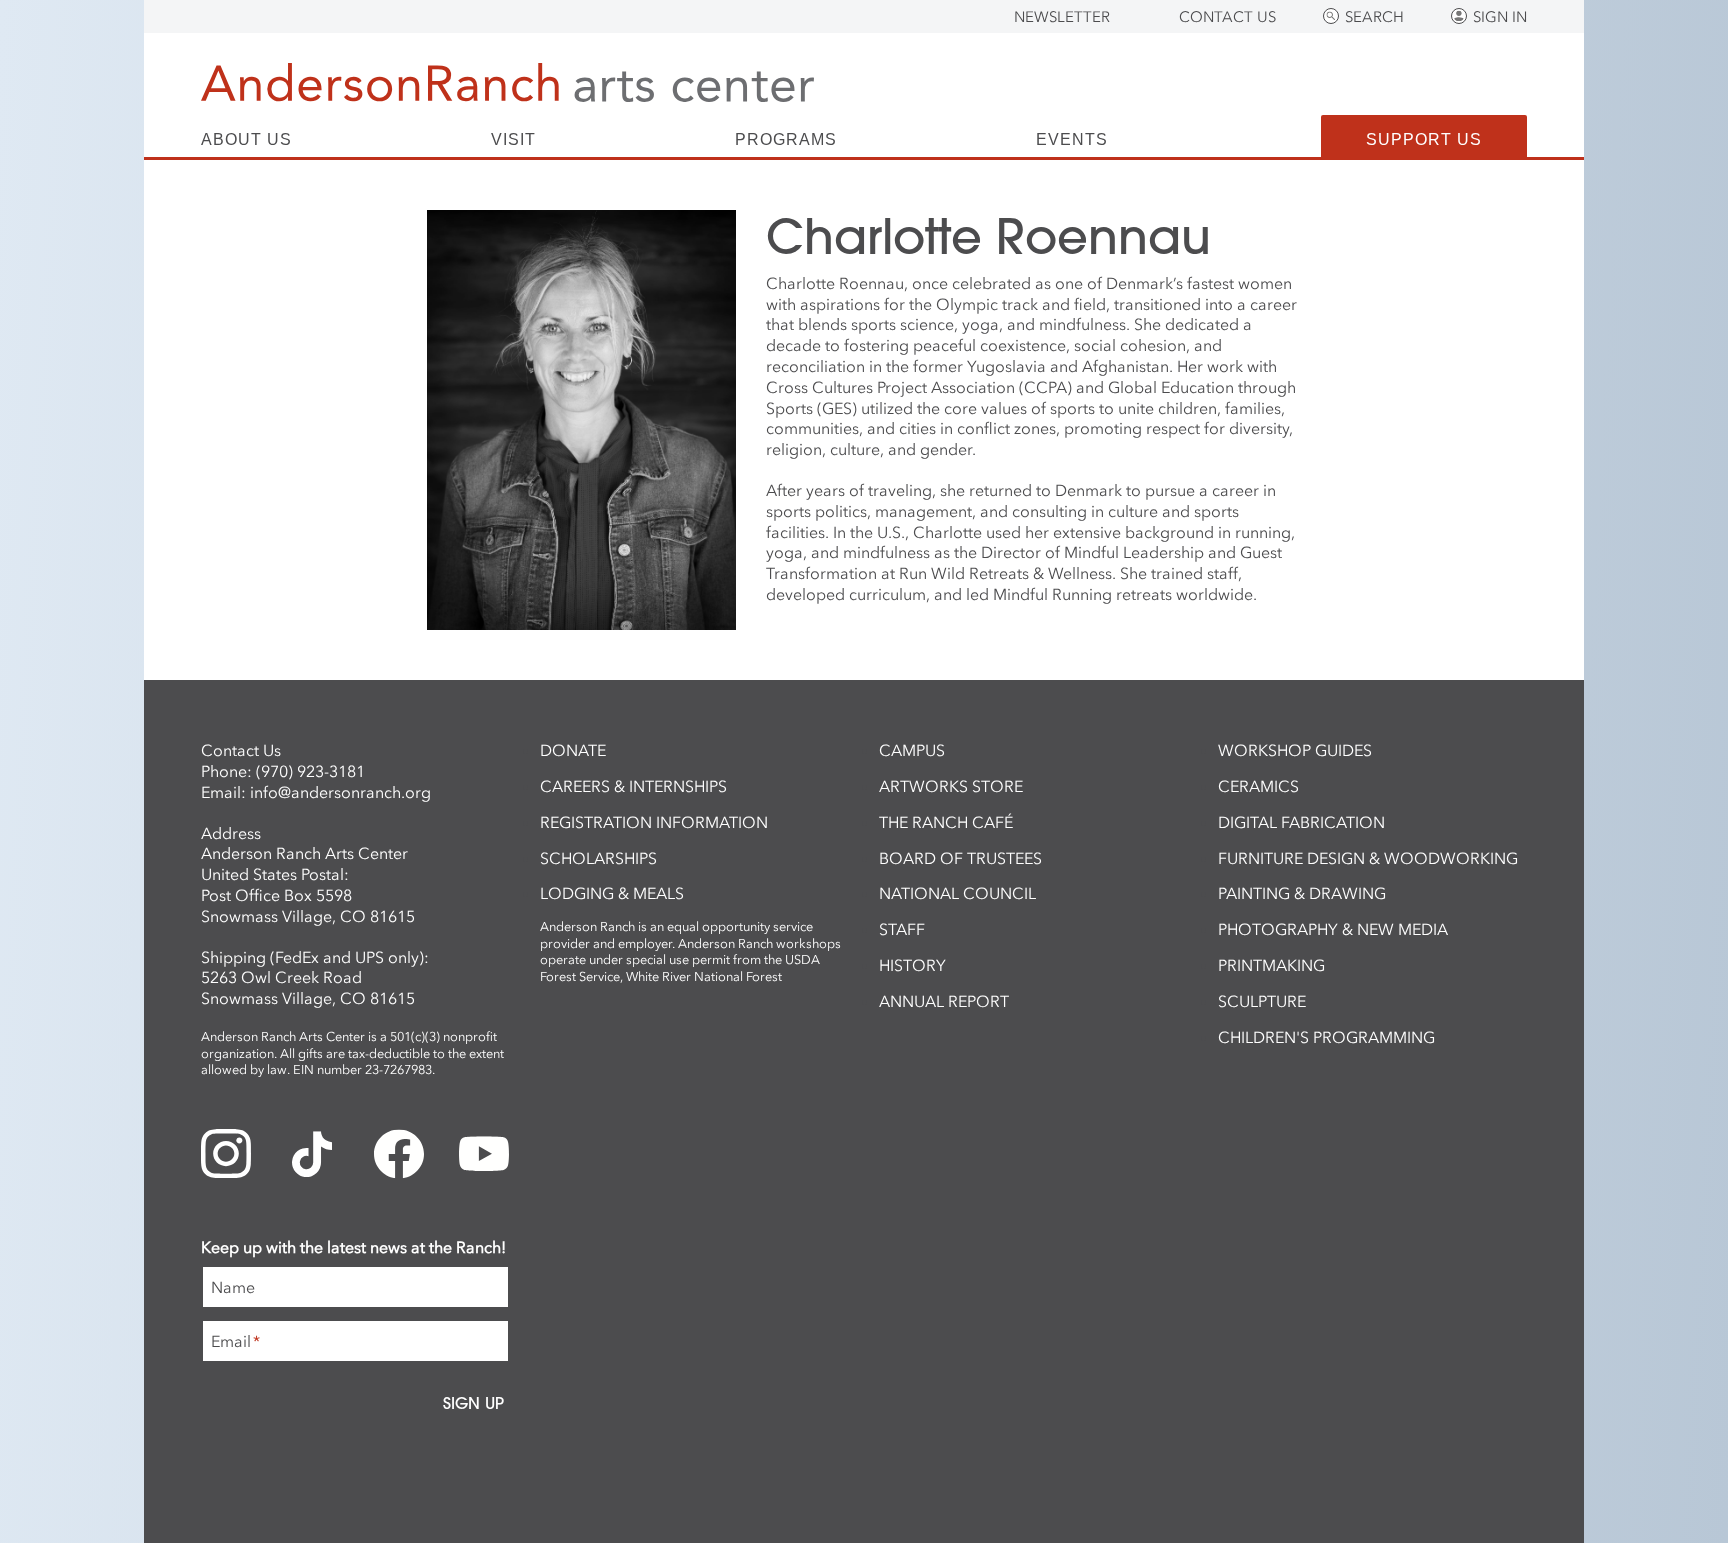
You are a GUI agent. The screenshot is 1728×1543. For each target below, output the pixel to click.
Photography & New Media (1333, 929)
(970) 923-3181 (310, 771)
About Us (246, 140)
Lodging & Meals (612, 893)
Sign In (1500, 17)
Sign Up (473, 1403)
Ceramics (1258, 786)
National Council (957, 893)
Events (1072, 140)
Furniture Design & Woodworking (1368, 858)
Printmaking (1271, 965)
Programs (786, 140)
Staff (902, 929)
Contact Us (1227, 17)
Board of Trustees (960, 858)
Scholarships (598, 858)
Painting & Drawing (1302, 893)
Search (1374, 17)
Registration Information (654, 822)
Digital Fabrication (1301, 822)
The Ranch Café (946, 822)
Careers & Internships (633, 786)
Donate (573, 750)
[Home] (507, 82)
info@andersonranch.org (340, 792)
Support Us (1424, 139)
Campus (912, 750)
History (912, 965)
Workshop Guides (1295, 750)
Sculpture (1262, 1001)
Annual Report (944, 1001)
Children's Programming (1326, 1037)
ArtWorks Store (951, 786)
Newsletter (1062, 17)
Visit (513, 140)
